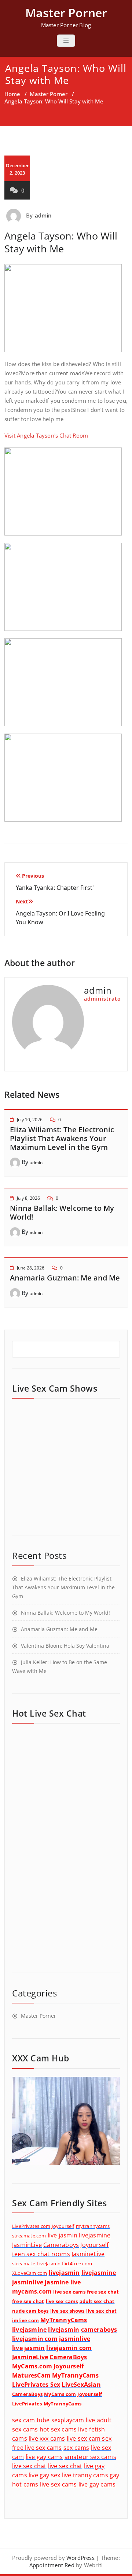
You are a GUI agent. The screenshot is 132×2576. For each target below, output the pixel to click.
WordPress (80, 2558)
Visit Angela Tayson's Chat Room (46, 435)
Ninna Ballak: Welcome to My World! (62, 1212)
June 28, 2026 (31, 1268)
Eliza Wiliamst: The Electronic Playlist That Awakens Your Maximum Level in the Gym (62, 1138)
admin (43, 215)
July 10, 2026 (30, 1120)
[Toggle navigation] (66, 41)
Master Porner (49, 94)
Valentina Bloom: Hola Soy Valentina (65, 1646)
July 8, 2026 (28, 1198)
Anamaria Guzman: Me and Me (65, 1278)
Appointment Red (52, 2565)
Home (12, 94)
